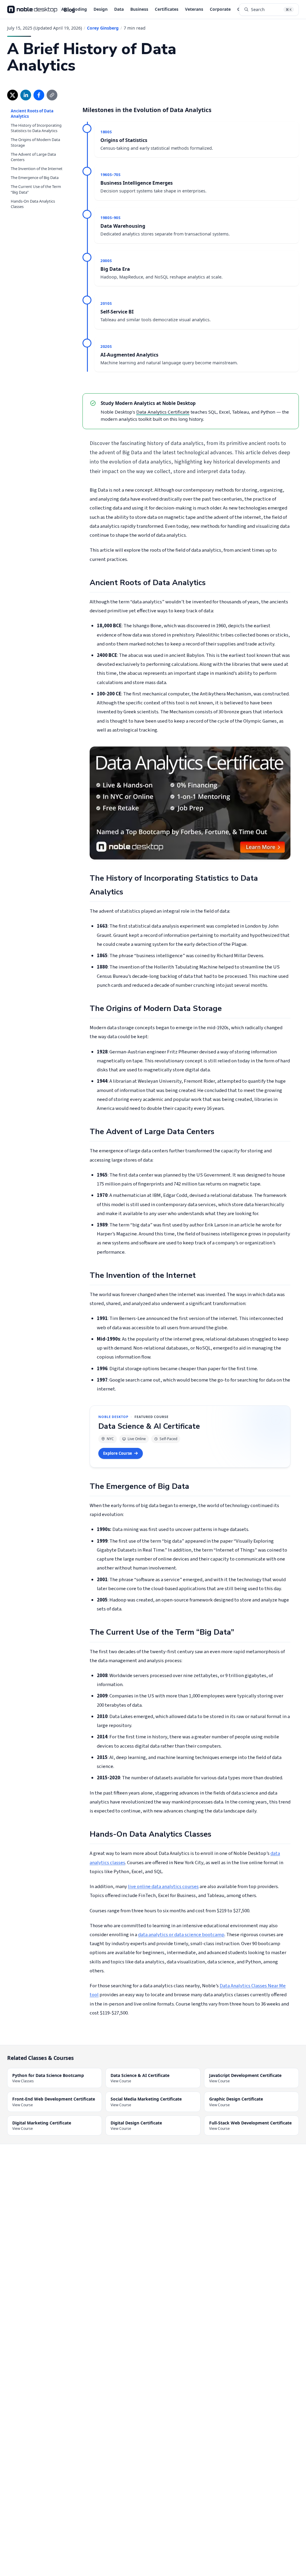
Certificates (167, 9)
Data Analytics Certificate (163, 412)
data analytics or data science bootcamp (181, 1935)
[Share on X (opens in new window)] (13, 95)
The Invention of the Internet (37, 163)
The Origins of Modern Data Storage (38, 137)
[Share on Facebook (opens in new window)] (39, 95)
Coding (80, 9)
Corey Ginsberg (103, 28)
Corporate (220, 9)
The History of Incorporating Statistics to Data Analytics (36, 123)
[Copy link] (52, 95)
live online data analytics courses (163, 1887)
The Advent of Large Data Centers (33, 152)
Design (101, 9)
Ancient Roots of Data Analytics (38, 111)
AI (64, 9)
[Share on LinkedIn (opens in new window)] (26, 95)
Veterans (194, 9)
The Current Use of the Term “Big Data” (36, 184)
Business (139, 9)
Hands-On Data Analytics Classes (33, 198)
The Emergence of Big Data (35, 172)
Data (119, 9)
